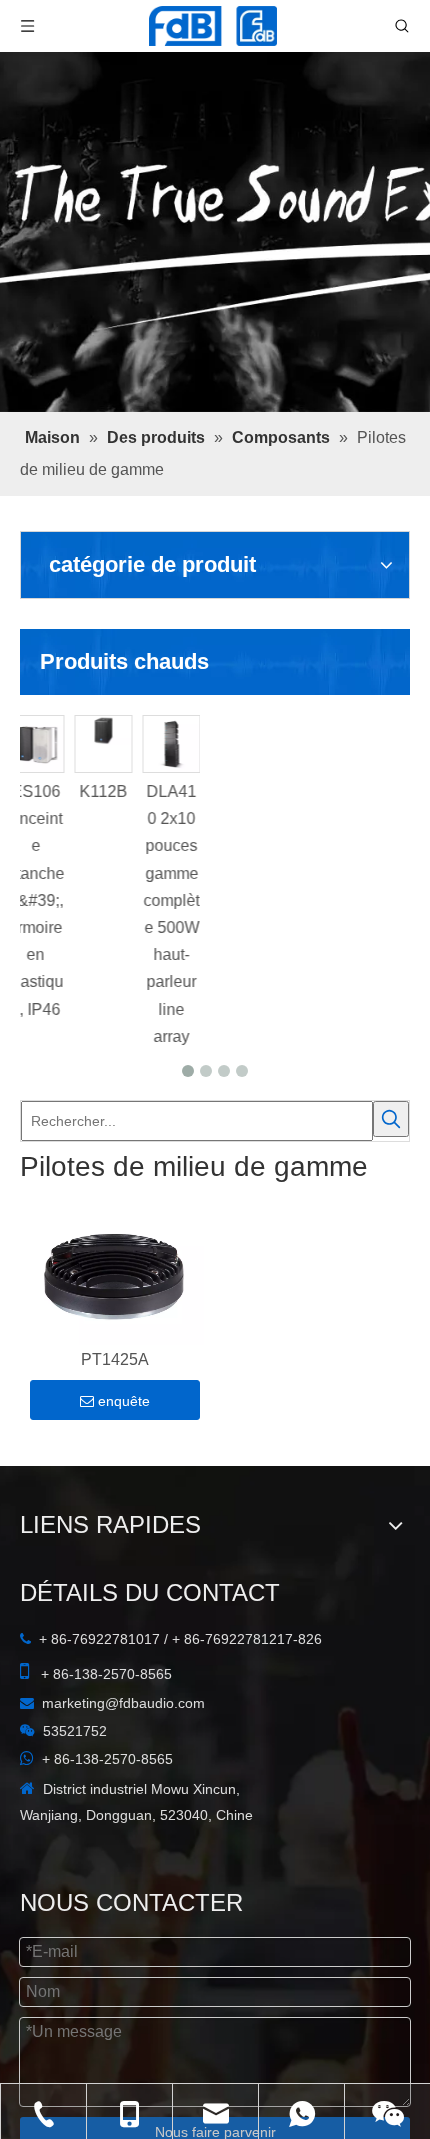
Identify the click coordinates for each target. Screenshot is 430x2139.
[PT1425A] (115, 1277)
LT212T (34, 791)
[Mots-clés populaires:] (391, 1119)
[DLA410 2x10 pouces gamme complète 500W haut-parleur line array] (239, 744)
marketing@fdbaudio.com (123, 1703)
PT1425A (115, 1359)
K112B (171, 791)
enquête (124, 1401)
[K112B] (171, 730)
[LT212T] (35, 744)
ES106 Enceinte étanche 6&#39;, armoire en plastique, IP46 (102, 900)
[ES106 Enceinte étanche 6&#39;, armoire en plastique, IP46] (103, 744)
